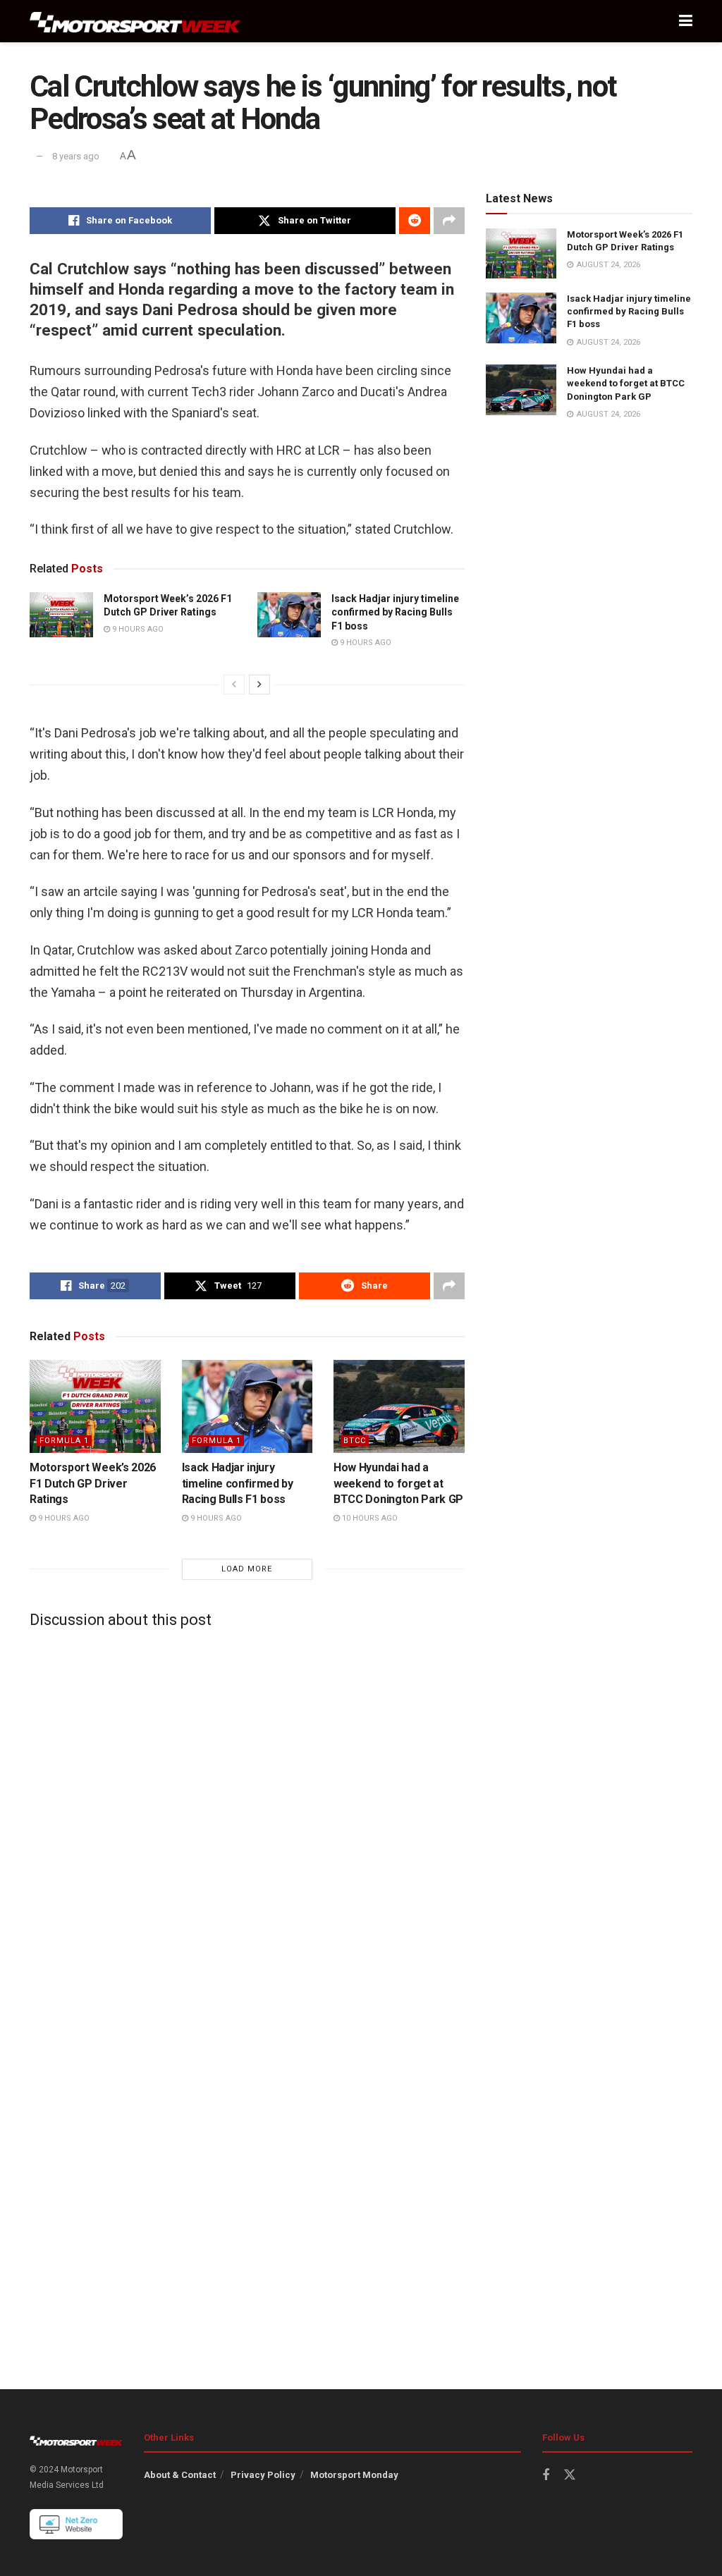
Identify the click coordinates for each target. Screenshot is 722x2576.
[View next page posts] (259, 685)
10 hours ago (369, 1518)
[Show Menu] (686, 21)
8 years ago (76, 156)
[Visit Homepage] (135, 22)
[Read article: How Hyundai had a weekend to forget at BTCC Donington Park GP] (399, 1407)
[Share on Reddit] (415, 221)
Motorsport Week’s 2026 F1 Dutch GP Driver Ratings (93, 1483)
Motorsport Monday (354, 2475)
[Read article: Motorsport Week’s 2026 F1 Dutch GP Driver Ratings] (61, 615)
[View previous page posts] (234, 685)
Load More (247, 1569)
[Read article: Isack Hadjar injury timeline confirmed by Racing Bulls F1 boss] (289, 615)
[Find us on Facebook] (546, 2476)
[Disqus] (247, 1815)
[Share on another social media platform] (449, 221)
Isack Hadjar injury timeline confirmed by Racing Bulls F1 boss (395, 612)
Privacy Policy (263, 2475)
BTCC (355, 1441)
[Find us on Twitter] (570, 2475)
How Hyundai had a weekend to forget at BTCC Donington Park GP (398, 1483)
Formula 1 (64, 1441)
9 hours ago (137, 629)
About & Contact (180, 2475)
